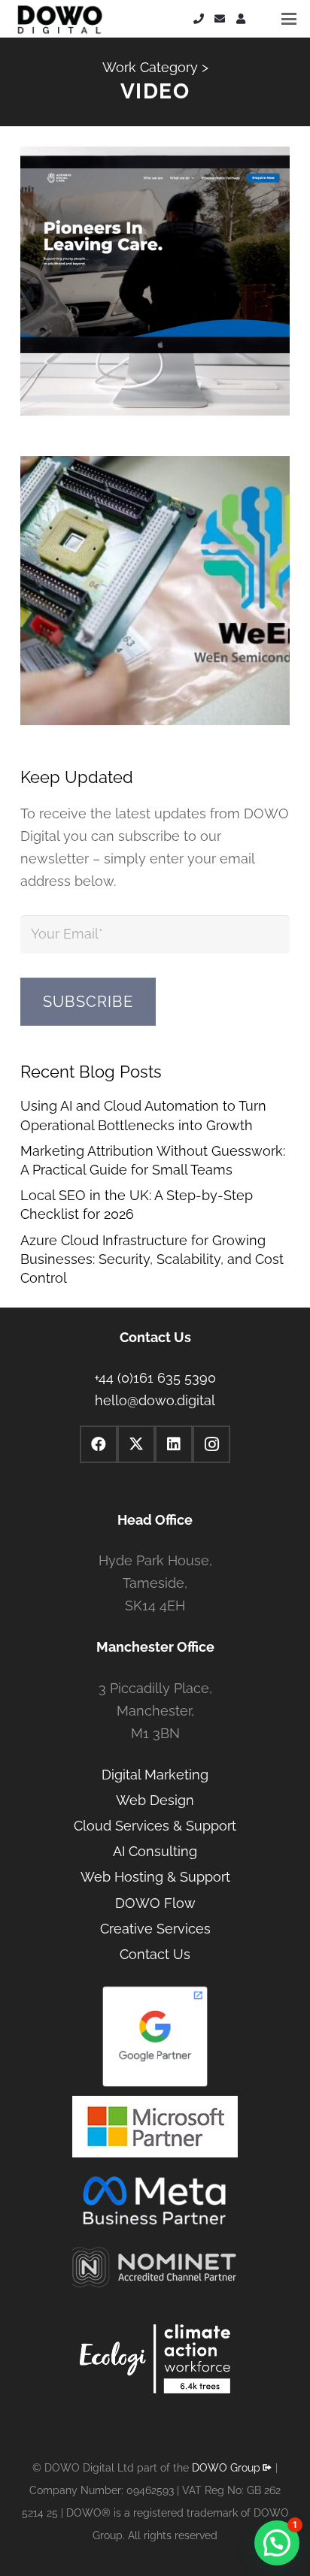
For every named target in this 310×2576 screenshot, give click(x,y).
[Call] (199, 19)
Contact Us (155, 1954)
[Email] (220, 19)
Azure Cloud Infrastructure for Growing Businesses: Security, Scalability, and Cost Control (152, 1259)
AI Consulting (155, 1851)
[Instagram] (211, 1444)
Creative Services (155, 1929)
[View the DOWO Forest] (155, 2362)
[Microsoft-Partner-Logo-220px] (155, 2127)
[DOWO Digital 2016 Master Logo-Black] (59, 19)
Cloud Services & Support (155, 1826)
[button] (289, 19)
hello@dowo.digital (155, 1400)
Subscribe (88, 1002)
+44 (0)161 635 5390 (155, 1378)
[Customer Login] (241, 19)
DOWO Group (226, 2468)
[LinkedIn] (174, 1444)
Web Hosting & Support (155, 1877)
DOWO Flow (155, 1903)
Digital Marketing (155, 1775)
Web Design (155, 1800)
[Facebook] (99, 1444)
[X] (136, 1444)
